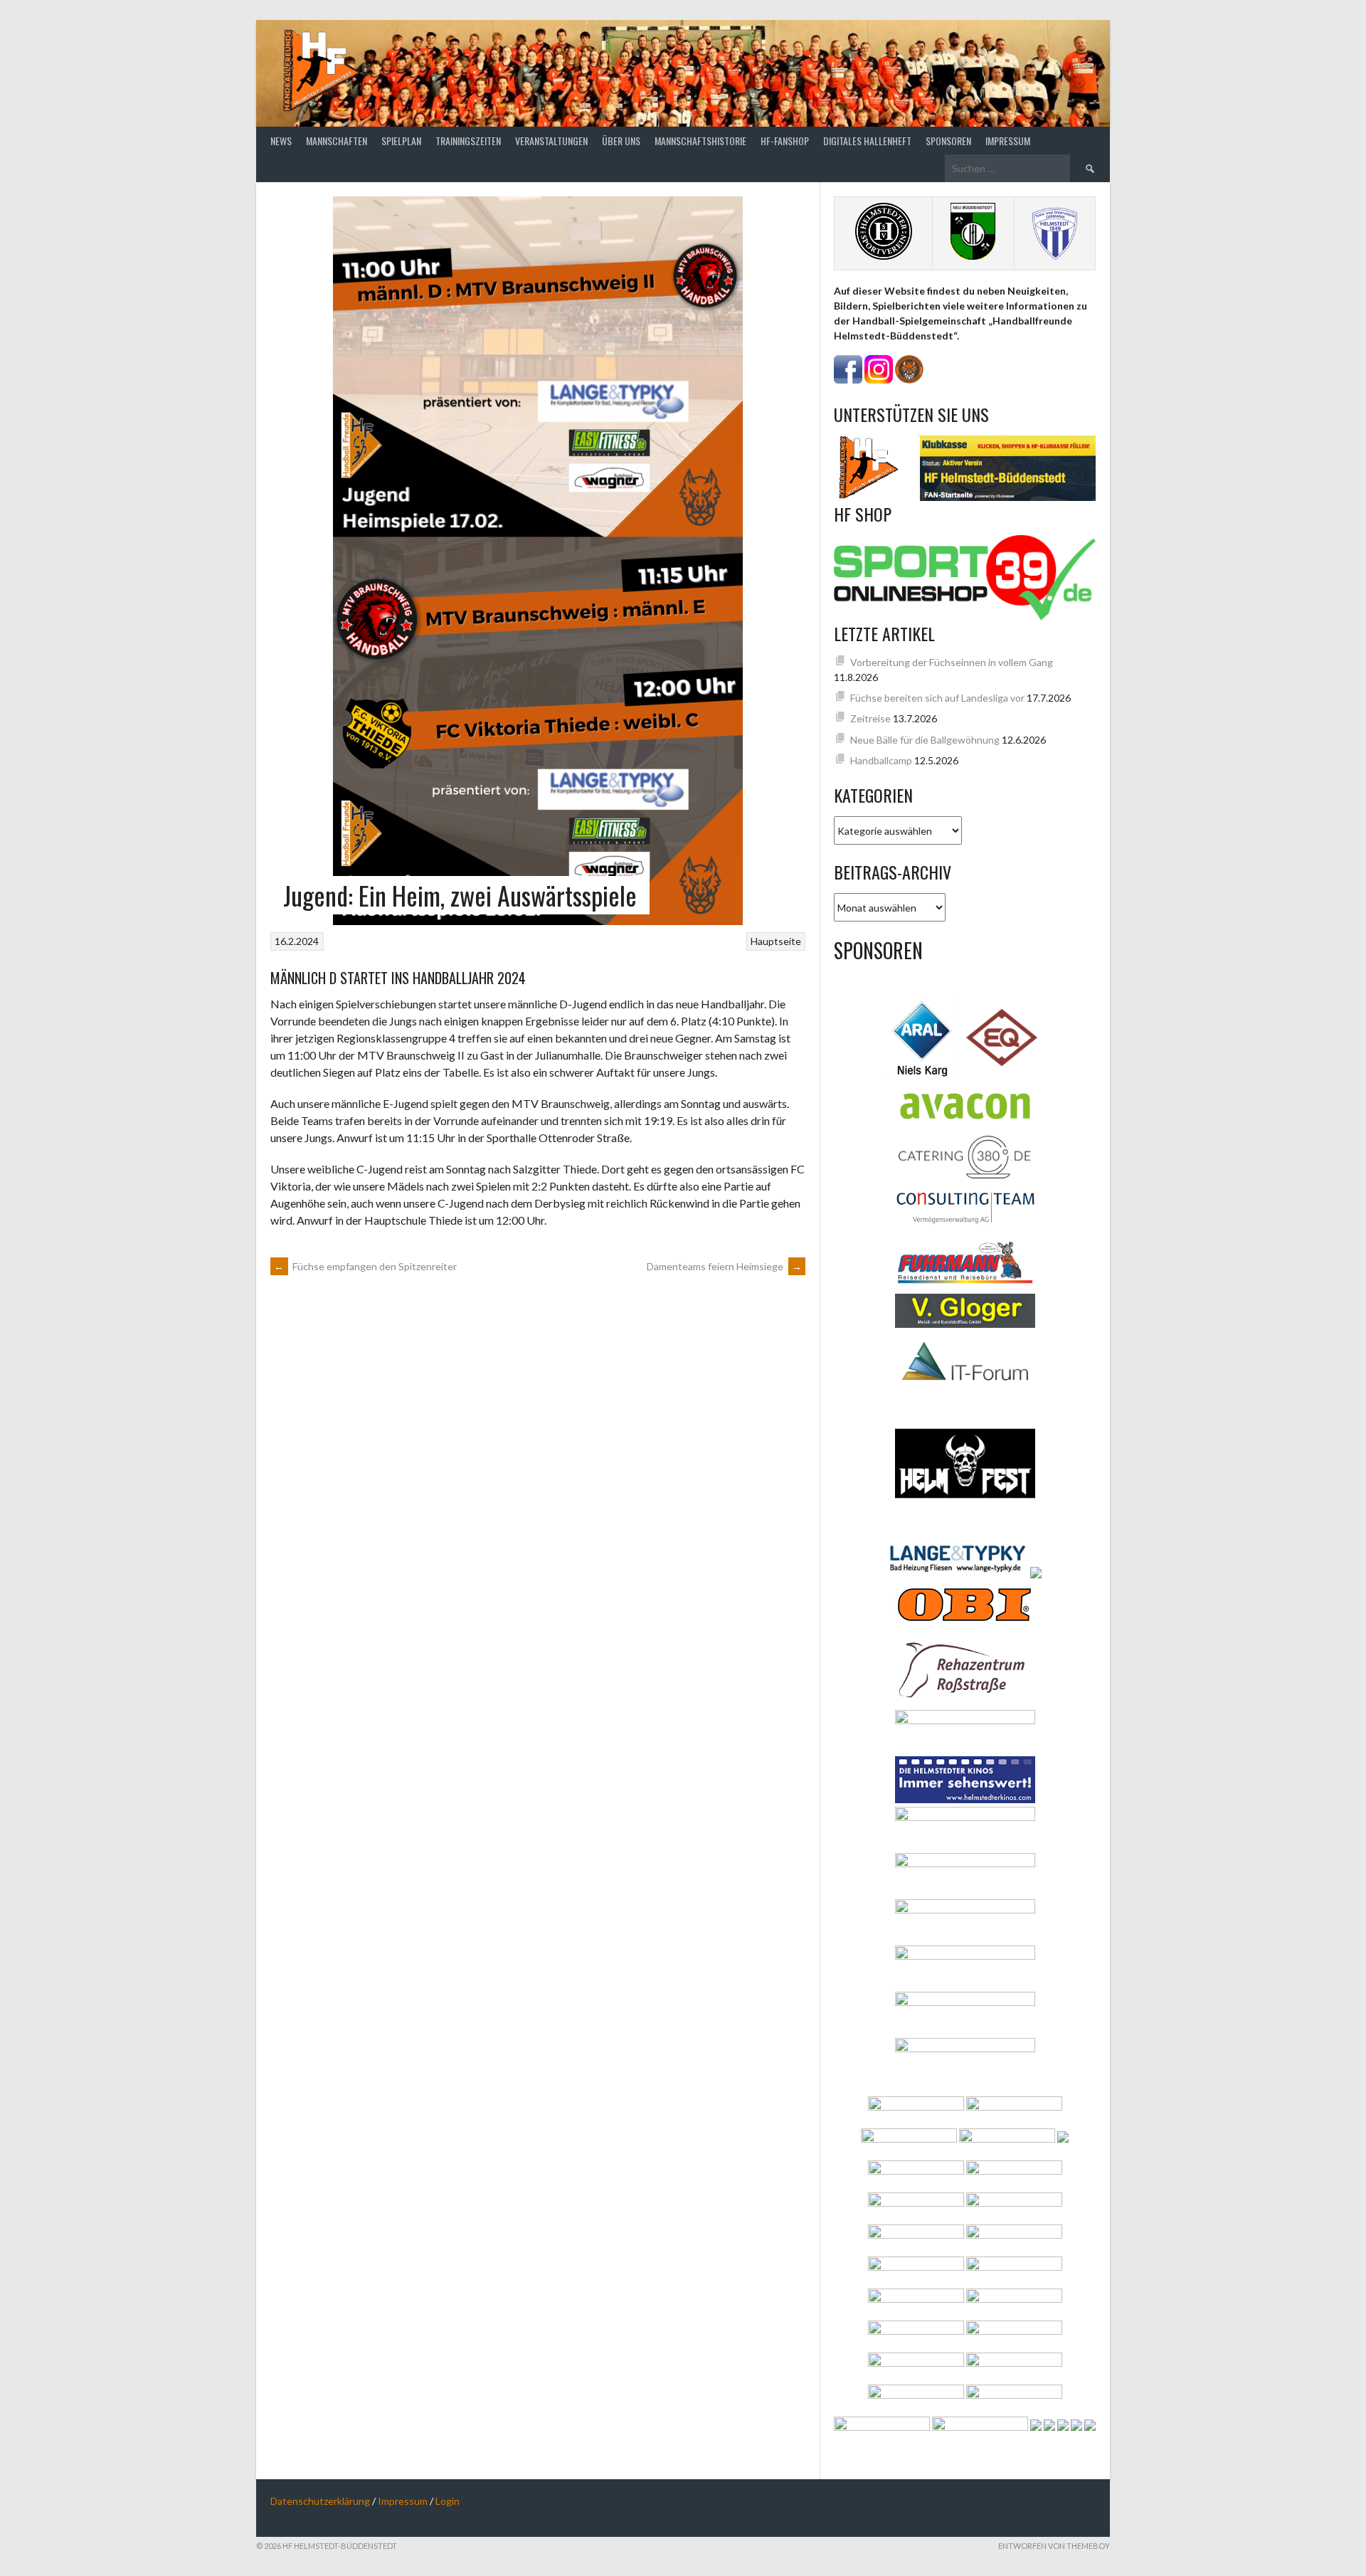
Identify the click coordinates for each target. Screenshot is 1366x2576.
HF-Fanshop (785, 141)
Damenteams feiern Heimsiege (724, 1266)
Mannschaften (337, 141)
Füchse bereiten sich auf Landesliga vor (937, 698)
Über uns (621, 141)
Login (448, 2501)
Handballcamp (881, 760)
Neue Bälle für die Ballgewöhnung (925, 740)
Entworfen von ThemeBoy (1054, 2546)
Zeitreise (870, 718)
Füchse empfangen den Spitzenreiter (365, 1266)
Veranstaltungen (551, 141)
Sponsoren (948, 141)
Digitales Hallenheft (867, 141)
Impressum (1008, 141)
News (281, 141)
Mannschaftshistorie (700, 141)
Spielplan (401, 141)
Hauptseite (776, 941)
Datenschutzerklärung (320, 2501)
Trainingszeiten (468, 141)
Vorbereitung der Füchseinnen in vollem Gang (952, 662)
